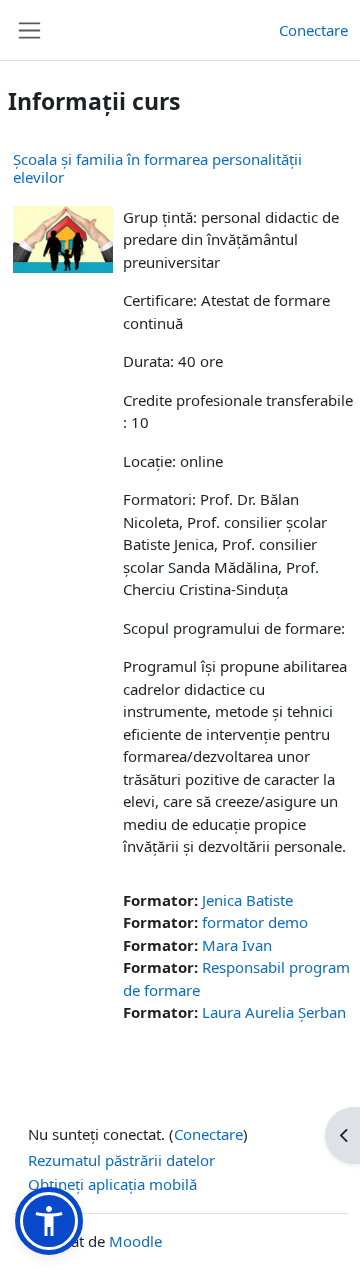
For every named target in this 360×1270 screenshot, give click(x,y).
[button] (49, 1221)
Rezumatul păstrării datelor (121, 1160)
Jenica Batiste (247, 900)
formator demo (255, 922)
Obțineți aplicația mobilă (112, 1184)
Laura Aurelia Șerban (274, 1012)
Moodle (135, 1241)
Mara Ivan (237, 945)
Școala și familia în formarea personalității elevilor (157, 168)
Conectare (313, 30)
